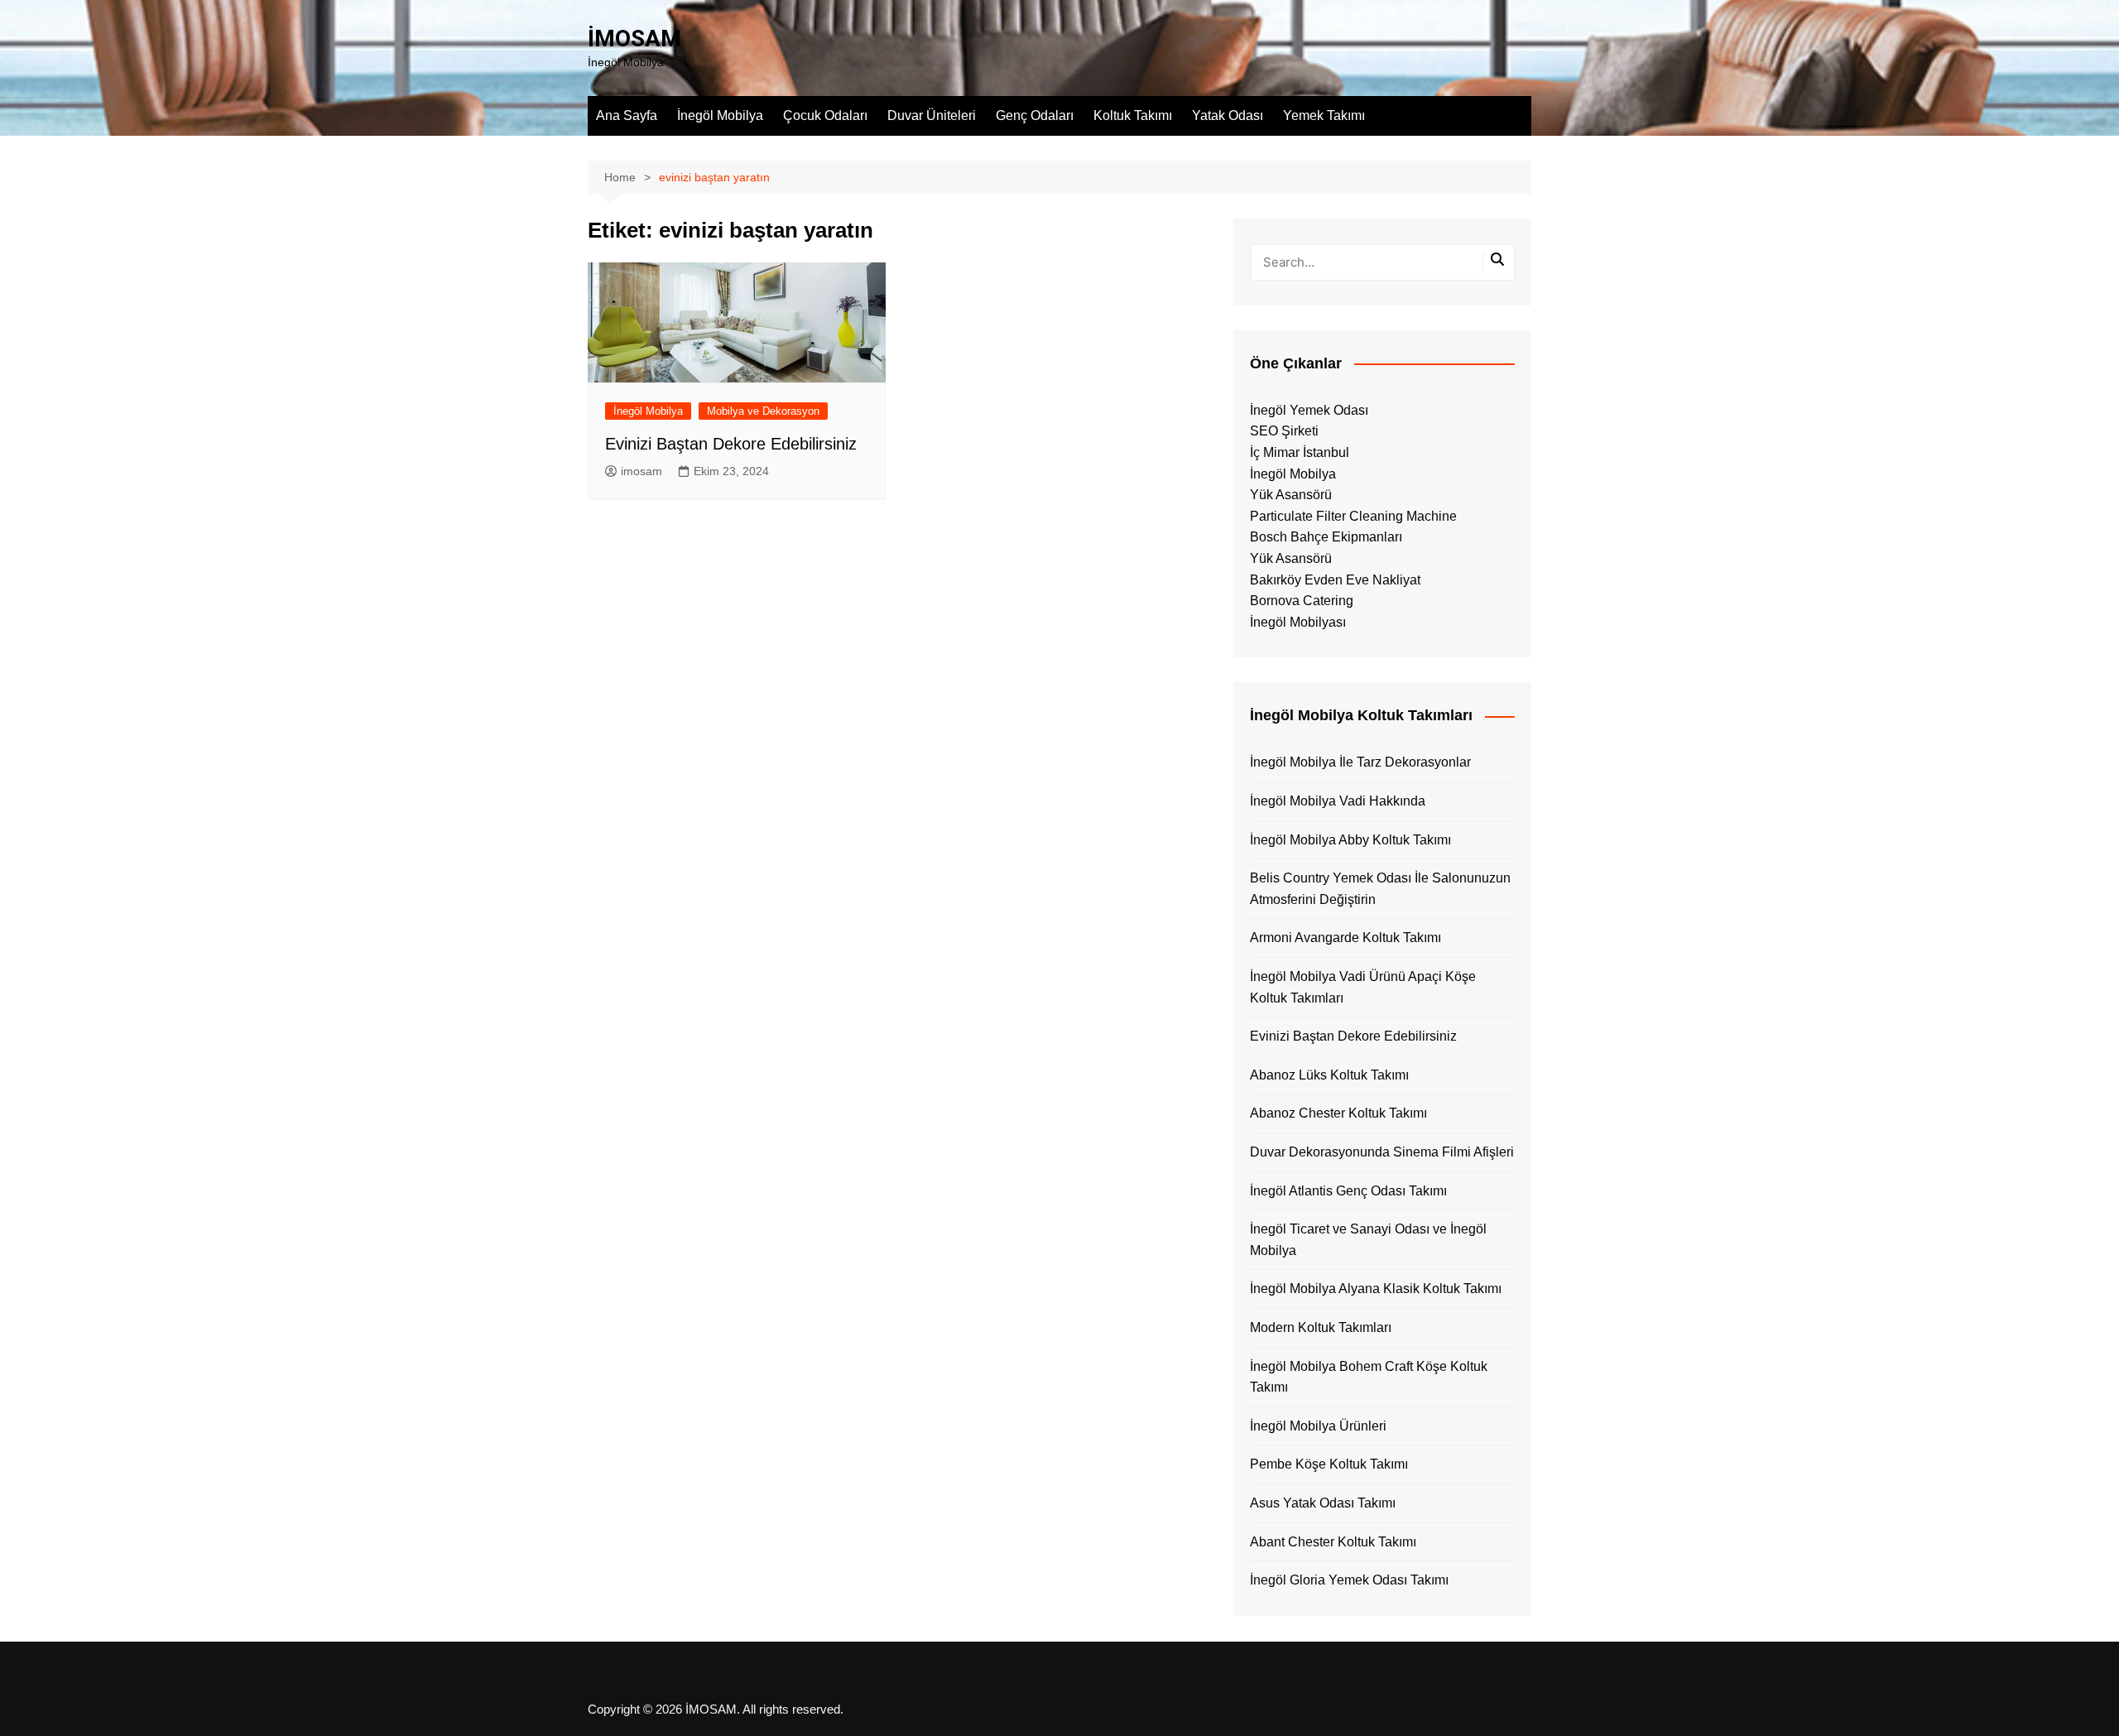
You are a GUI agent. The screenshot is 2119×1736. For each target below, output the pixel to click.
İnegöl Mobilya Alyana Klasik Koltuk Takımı (1376, 1289)
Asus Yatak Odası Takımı (1323, 1503)
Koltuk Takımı (1133, 115)
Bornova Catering (1302, 601)
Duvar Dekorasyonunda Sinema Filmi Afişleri (1382, 1152)
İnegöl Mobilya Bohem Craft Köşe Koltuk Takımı (1369, 1377)
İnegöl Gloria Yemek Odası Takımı (1349, 1580)
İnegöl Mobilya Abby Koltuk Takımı (1350, 840)
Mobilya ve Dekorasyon (763, 411)
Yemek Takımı (1324, 115)
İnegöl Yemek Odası (1309, 410)
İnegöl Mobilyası (1298, 622)
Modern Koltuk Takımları (1321, 1327)
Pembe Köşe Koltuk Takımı (1329, 1464)
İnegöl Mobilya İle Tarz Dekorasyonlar (1360, 762)
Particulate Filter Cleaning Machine (1353, 516)
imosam (641, 471)
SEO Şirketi (1284, 431)
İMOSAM (634, 38)
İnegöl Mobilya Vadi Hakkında (1338, 801)
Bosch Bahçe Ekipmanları (1326, 537)
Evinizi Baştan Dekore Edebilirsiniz (731, 444)
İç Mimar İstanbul (1300, 452)
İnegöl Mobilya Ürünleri (1318, 1426)
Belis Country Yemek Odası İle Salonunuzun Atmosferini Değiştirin (1380, 889)
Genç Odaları (1035, 115)
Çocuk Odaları (825, 115)
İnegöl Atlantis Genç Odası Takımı (1348, 1191)
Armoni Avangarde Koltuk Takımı (1345, 938)
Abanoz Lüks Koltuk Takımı (1329, 1075)
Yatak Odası (1228, 115)
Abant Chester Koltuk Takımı (1333, 1542)
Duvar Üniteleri (932, 115)
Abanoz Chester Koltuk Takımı (1338, 1113)
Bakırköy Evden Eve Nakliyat (1335, 580)
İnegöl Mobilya (720, 115)
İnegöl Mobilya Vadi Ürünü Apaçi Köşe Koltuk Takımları (1363, 987)
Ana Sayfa (627, 115)
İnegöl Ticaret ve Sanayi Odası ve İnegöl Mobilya (1368, 1240)
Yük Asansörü (1291, 495)
